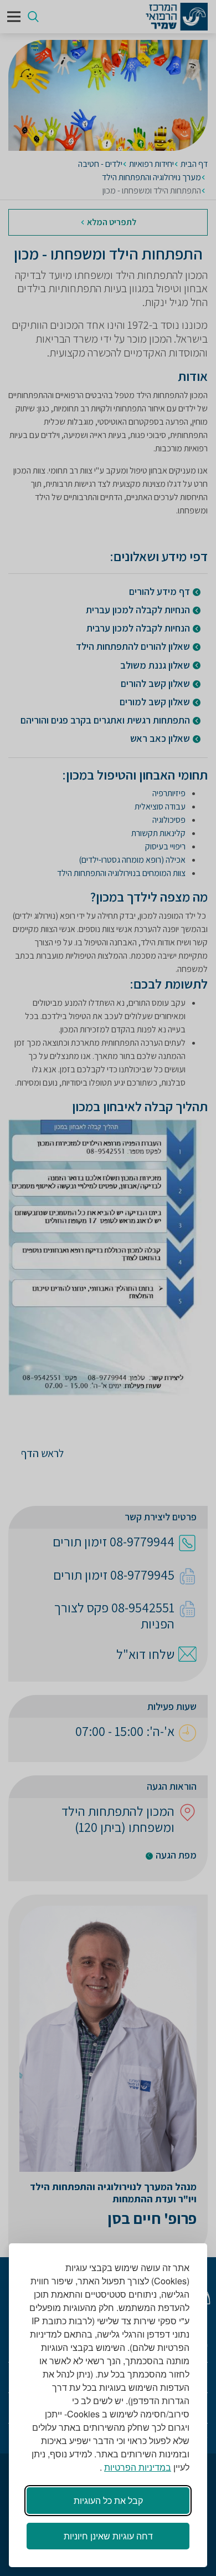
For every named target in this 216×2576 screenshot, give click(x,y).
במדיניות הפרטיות (138, 2467)
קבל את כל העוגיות (108, 2500)
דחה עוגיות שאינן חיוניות (108, 2536)
